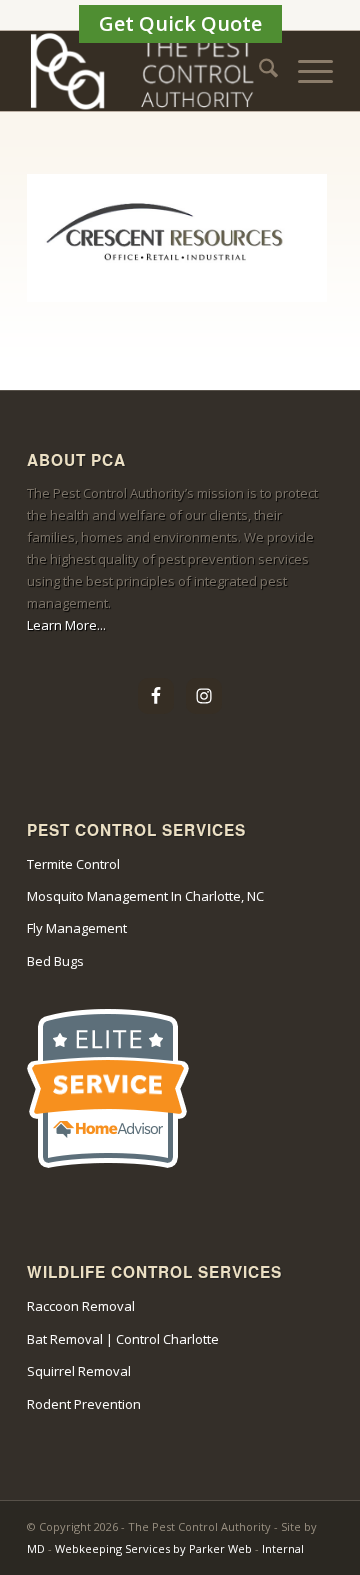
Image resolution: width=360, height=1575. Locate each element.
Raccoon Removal (81, 1306)
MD (36, 1548)
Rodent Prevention (84, 1404)
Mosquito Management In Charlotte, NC (145, 896)
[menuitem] (258, 71)
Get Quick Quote (180, 23)
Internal (283, 1548)
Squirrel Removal (79, 1371)
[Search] (258, 71)
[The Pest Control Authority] (149, 71)
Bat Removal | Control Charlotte (123, 1339)
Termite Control (73, 864)
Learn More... (66, 625)
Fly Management (77, 928)
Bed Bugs (55, 961)
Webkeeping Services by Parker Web (155, 1548)
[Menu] (305, 71)
